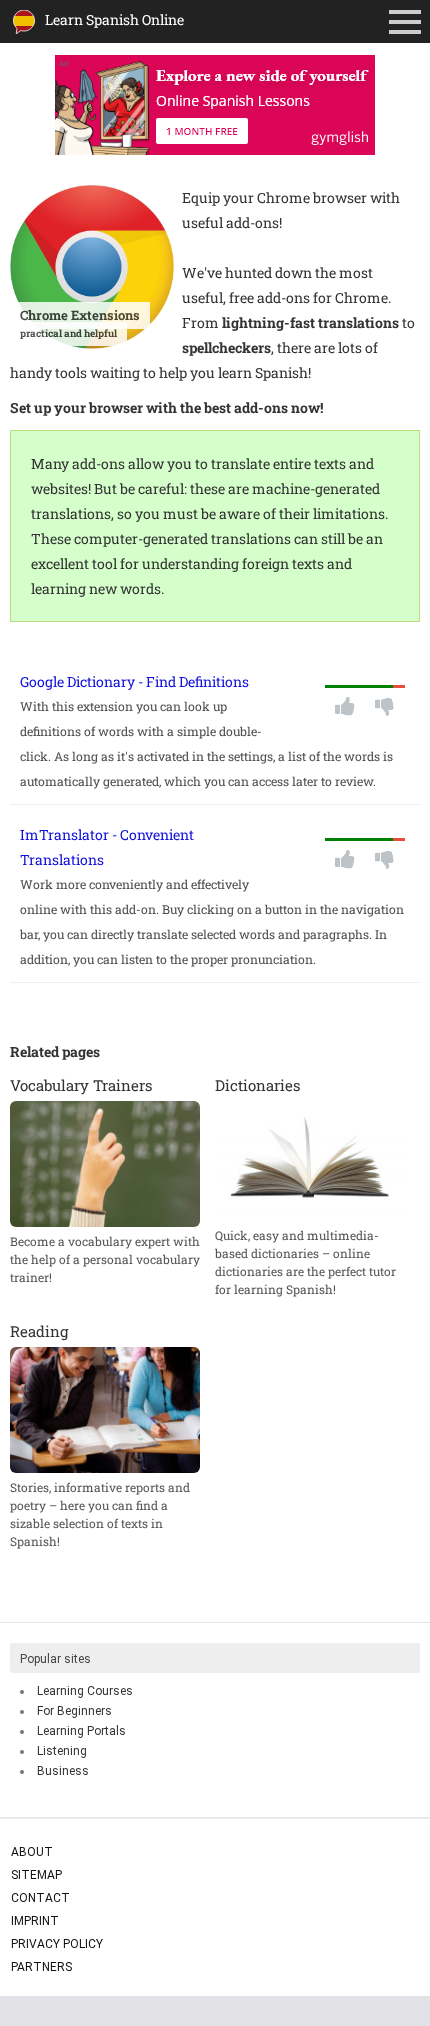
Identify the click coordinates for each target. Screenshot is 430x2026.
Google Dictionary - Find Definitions (134, 681)
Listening (62, 1751)
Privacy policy (57, 1944)
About (32, 1852)
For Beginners (74, 1711)
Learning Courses (85, 1691)
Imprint (35, 1921)
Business (63, 1771)
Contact (40, 1898)
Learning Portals (81, 1731)
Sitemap (36, 1875)
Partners (41, 1967)
